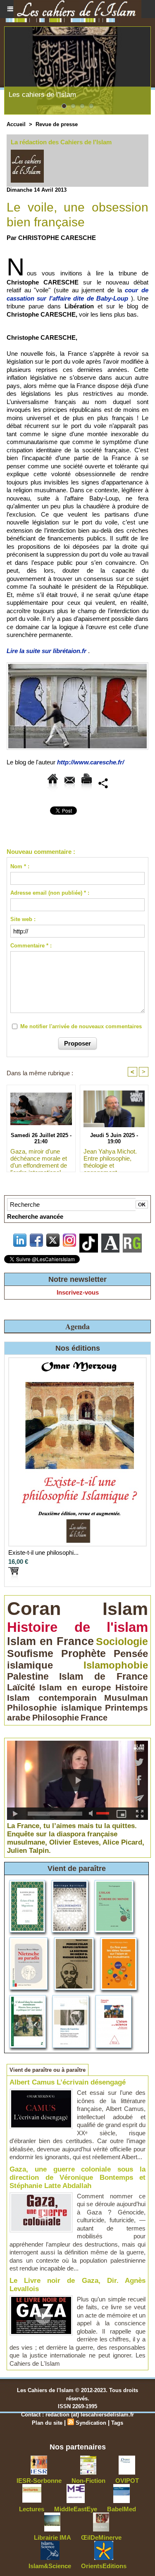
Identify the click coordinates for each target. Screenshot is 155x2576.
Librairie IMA (52, 2537)
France (94, 1718)
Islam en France (50, 1641)
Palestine (28, 1676)
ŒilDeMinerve (101, 2537)
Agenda (77, 1326)
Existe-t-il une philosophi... (43, 1552)
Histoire (132, 1687)
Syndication (91, 2423)
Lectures (32, 2509)
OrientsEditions (104, 2566)
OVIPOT (127, 2481)
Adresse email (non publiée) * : (50, 893)
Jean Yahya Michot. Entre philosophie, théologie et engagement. (110, 1158)
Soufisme (30, 1653)
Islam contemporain (52, 1698)
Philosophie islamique (55, 1708)
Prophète (83, 1653)
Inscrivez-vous (78, 1292)
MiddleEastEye (76, 2509)
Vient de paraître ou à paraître (48, 2070)
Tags (117, 2423)
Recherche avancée (35, 1216)
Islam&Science (50, 2566)
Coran (34, 1609)
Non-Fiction (88, 2481)
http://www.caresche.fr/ (91, 762)
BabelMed (122, 2509)
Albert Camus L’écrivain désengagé (68, 2082)
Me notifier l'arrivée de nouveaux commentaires (81, 1026)
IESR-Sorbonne (39, 2481)
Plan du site (47, 2423)
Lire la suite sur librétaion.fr (46, 651)
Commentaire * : (31, 946)
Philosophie (56, 1718)
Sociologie (122, 1641)
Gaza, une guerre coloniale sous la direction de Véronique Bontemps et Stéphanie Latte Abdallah (77, 2178)
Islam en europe (75, 1688)
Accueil (16, 124)
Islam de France (104, 1676)
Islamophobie (116, 1665)
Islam (125, 1609)
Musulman (126, 1698)
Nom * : (20, 866)
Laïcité (21, 1687)
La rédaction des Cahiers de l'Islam (61, 142)
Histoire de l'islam (77, 1627)
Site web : (23, 919)
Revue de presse (57, 124)
